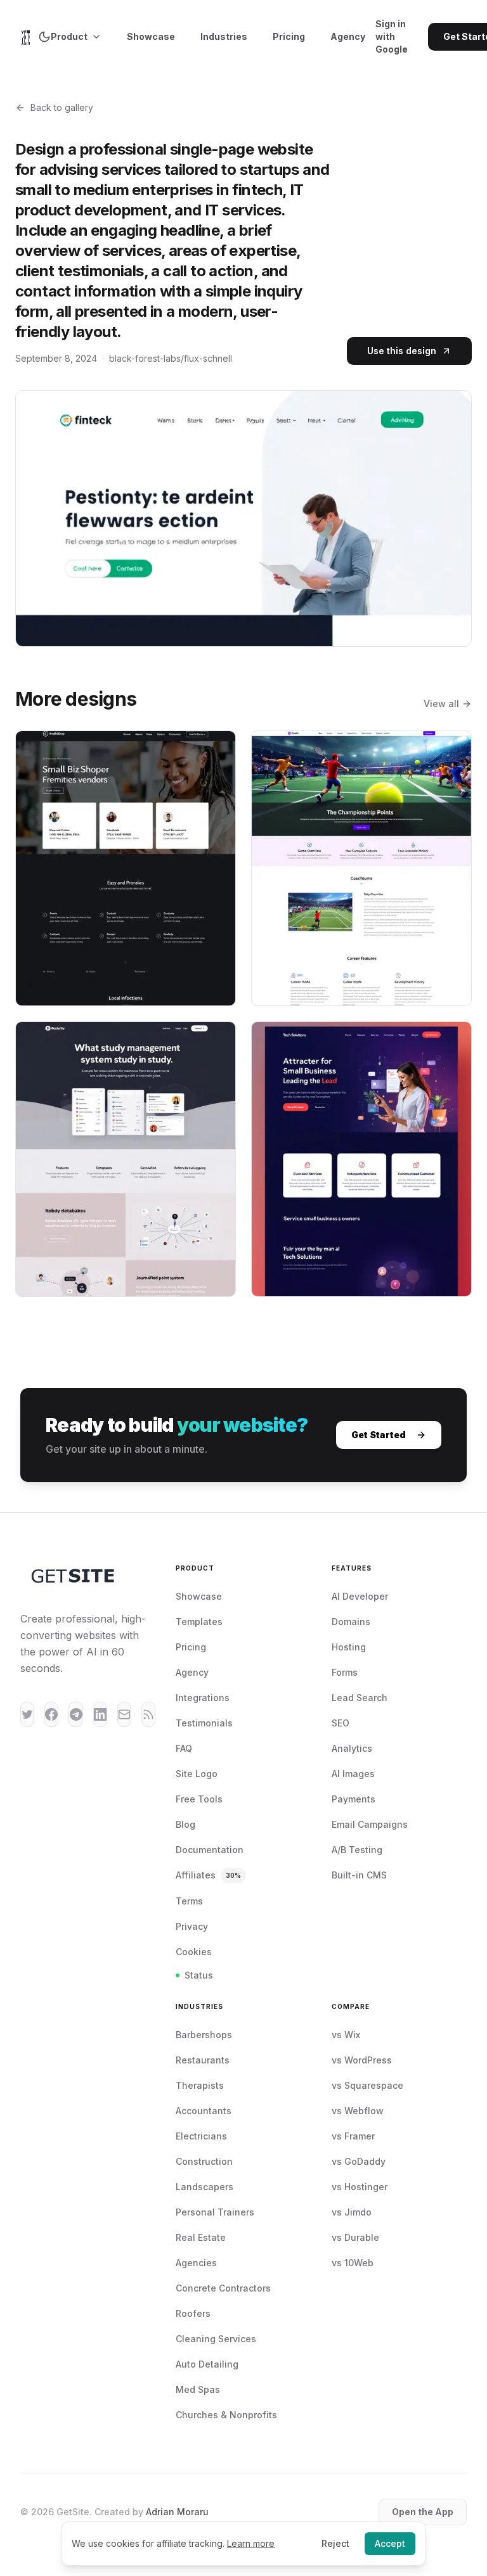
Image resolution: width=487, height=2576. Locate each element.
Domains (351, 1622)
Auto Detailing (207, 2364)
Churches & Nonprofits (226, 2415)
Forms (345, 1672)
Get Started (379, 1435)
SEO (341, 1723)
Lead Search (360, 1698)
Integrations (203, 1698)
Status (199, 1975)
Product (69, 36)
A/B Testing (357, 1850)
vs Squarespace (367, 2085)
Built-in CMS (359, 1875)
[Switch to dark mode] (44, 37)
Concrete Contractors (223, 2288)
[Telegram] (75, 1714)
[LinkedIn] (100, 1714)
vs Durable (355, 2237)
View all (441, 704)
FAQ (184, 1748)
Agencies (196, 2263)
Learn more (251, 2543)
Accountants (204, 2111)
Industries (224, 36)
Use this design (402, 351)
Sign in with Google (392, 36)
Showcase (151, 36)
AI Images (353, 1774)
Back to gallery (62, 107)
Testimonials (204, 1723)
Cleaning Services (216, 2339)
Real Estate (201, 2237)
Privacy (192, 1926)
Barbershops (204, 2035)
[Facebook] (51, 1714)
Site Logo (197, 1774)
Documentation (210, 1850)
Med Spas (198, 2389)
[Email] (124, 1714)
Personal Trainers (215, 2212)
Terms (189, 1901)
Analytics (352, 1748)
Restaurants (203, 2060)
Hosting (349, 1647)
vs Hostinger (360, 2187)
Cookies (194, 1952)
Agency (348, 36)
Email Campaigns (370, 1824)
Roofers (193, 2313)
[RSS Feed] (148, 1714)
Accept (390, 2543)
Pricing (289, 36)
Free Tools (199, 1799)
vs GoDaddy (359, 2161)
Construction (204, 2161)
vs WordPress (362, 2060)
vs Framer (353, 2136)
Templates (199, 1622)
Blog (185, 1824)
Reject (335, 2543)
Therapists (200, 2085)
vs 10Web (353, 2263)
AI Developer (360, 1596)
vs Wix (346, 2035)
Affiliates (208, 1875)
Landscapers (205, 2187)
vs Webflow (358, 2111)
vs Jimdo (352, 2212)
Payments (354, 1799)
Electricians (201, 2136)
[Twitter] (27, 1714)
